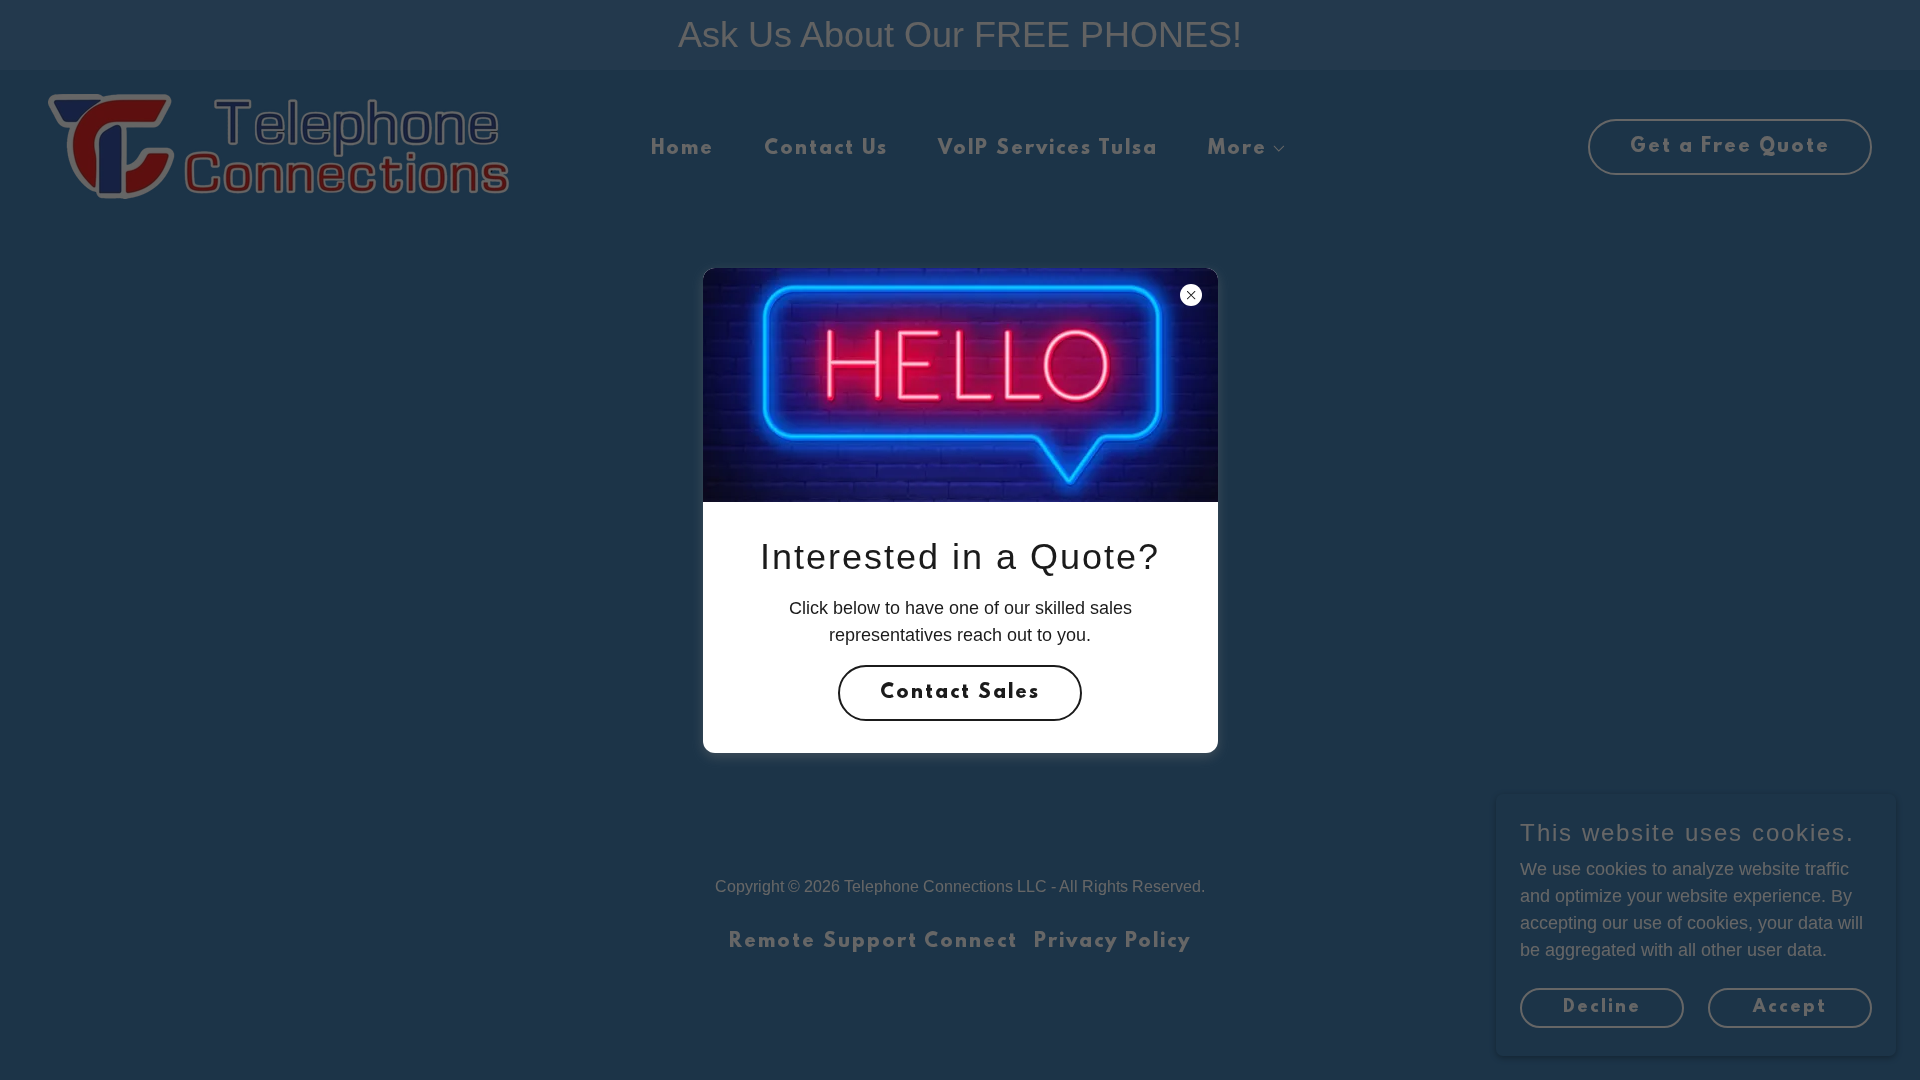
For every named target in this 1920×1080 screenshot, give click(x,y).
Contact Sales (960, 693)
